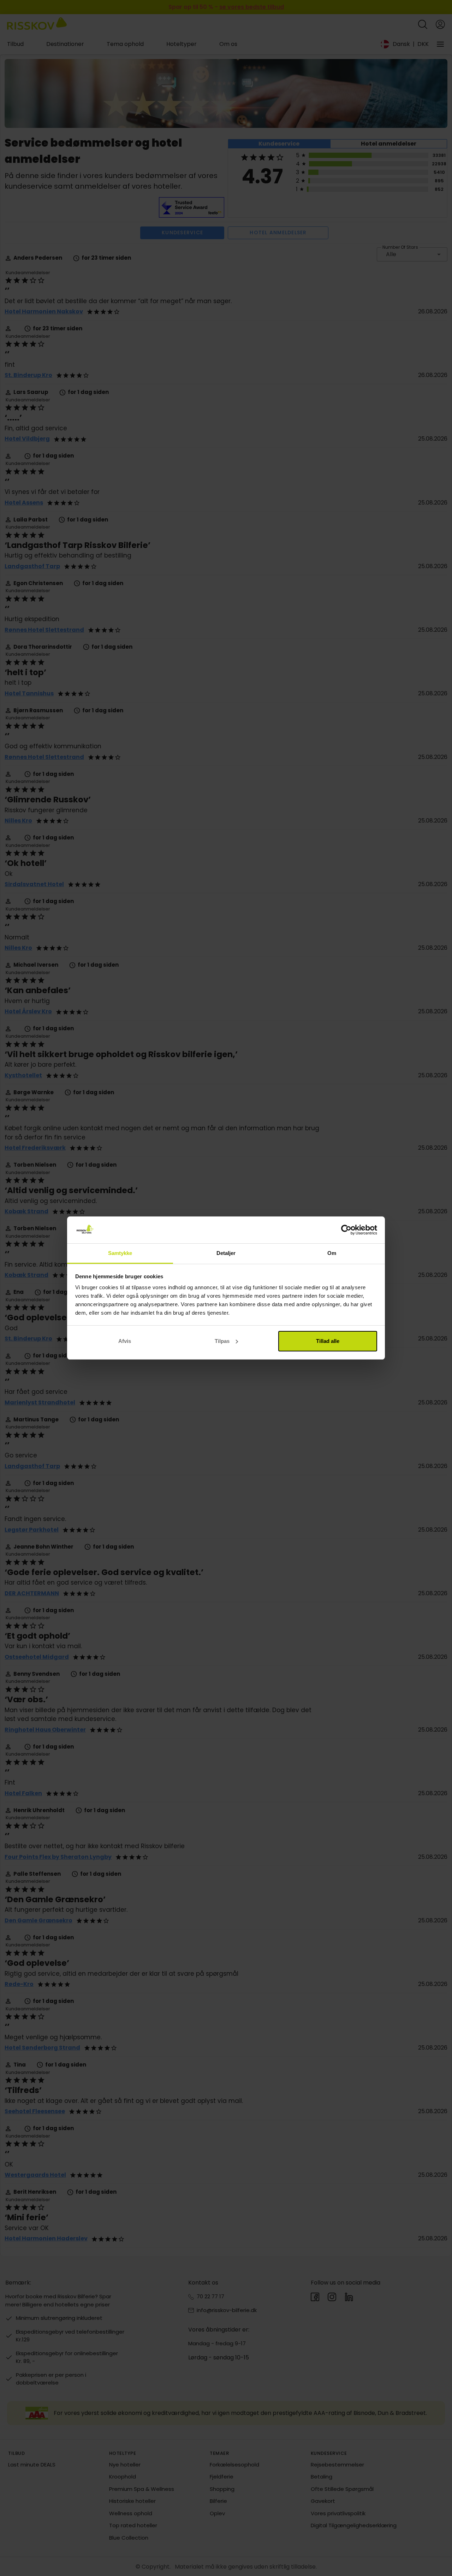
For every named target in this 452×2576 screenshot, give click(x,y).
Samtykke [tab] (120, 1253)
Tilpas (222, 1341)
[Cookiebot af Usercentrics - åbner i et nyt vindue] (346, 1230)
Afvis (125, 1341)
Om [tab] (332, 1253)
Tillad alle (328, 1341)
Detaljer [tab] (226, 1253)
